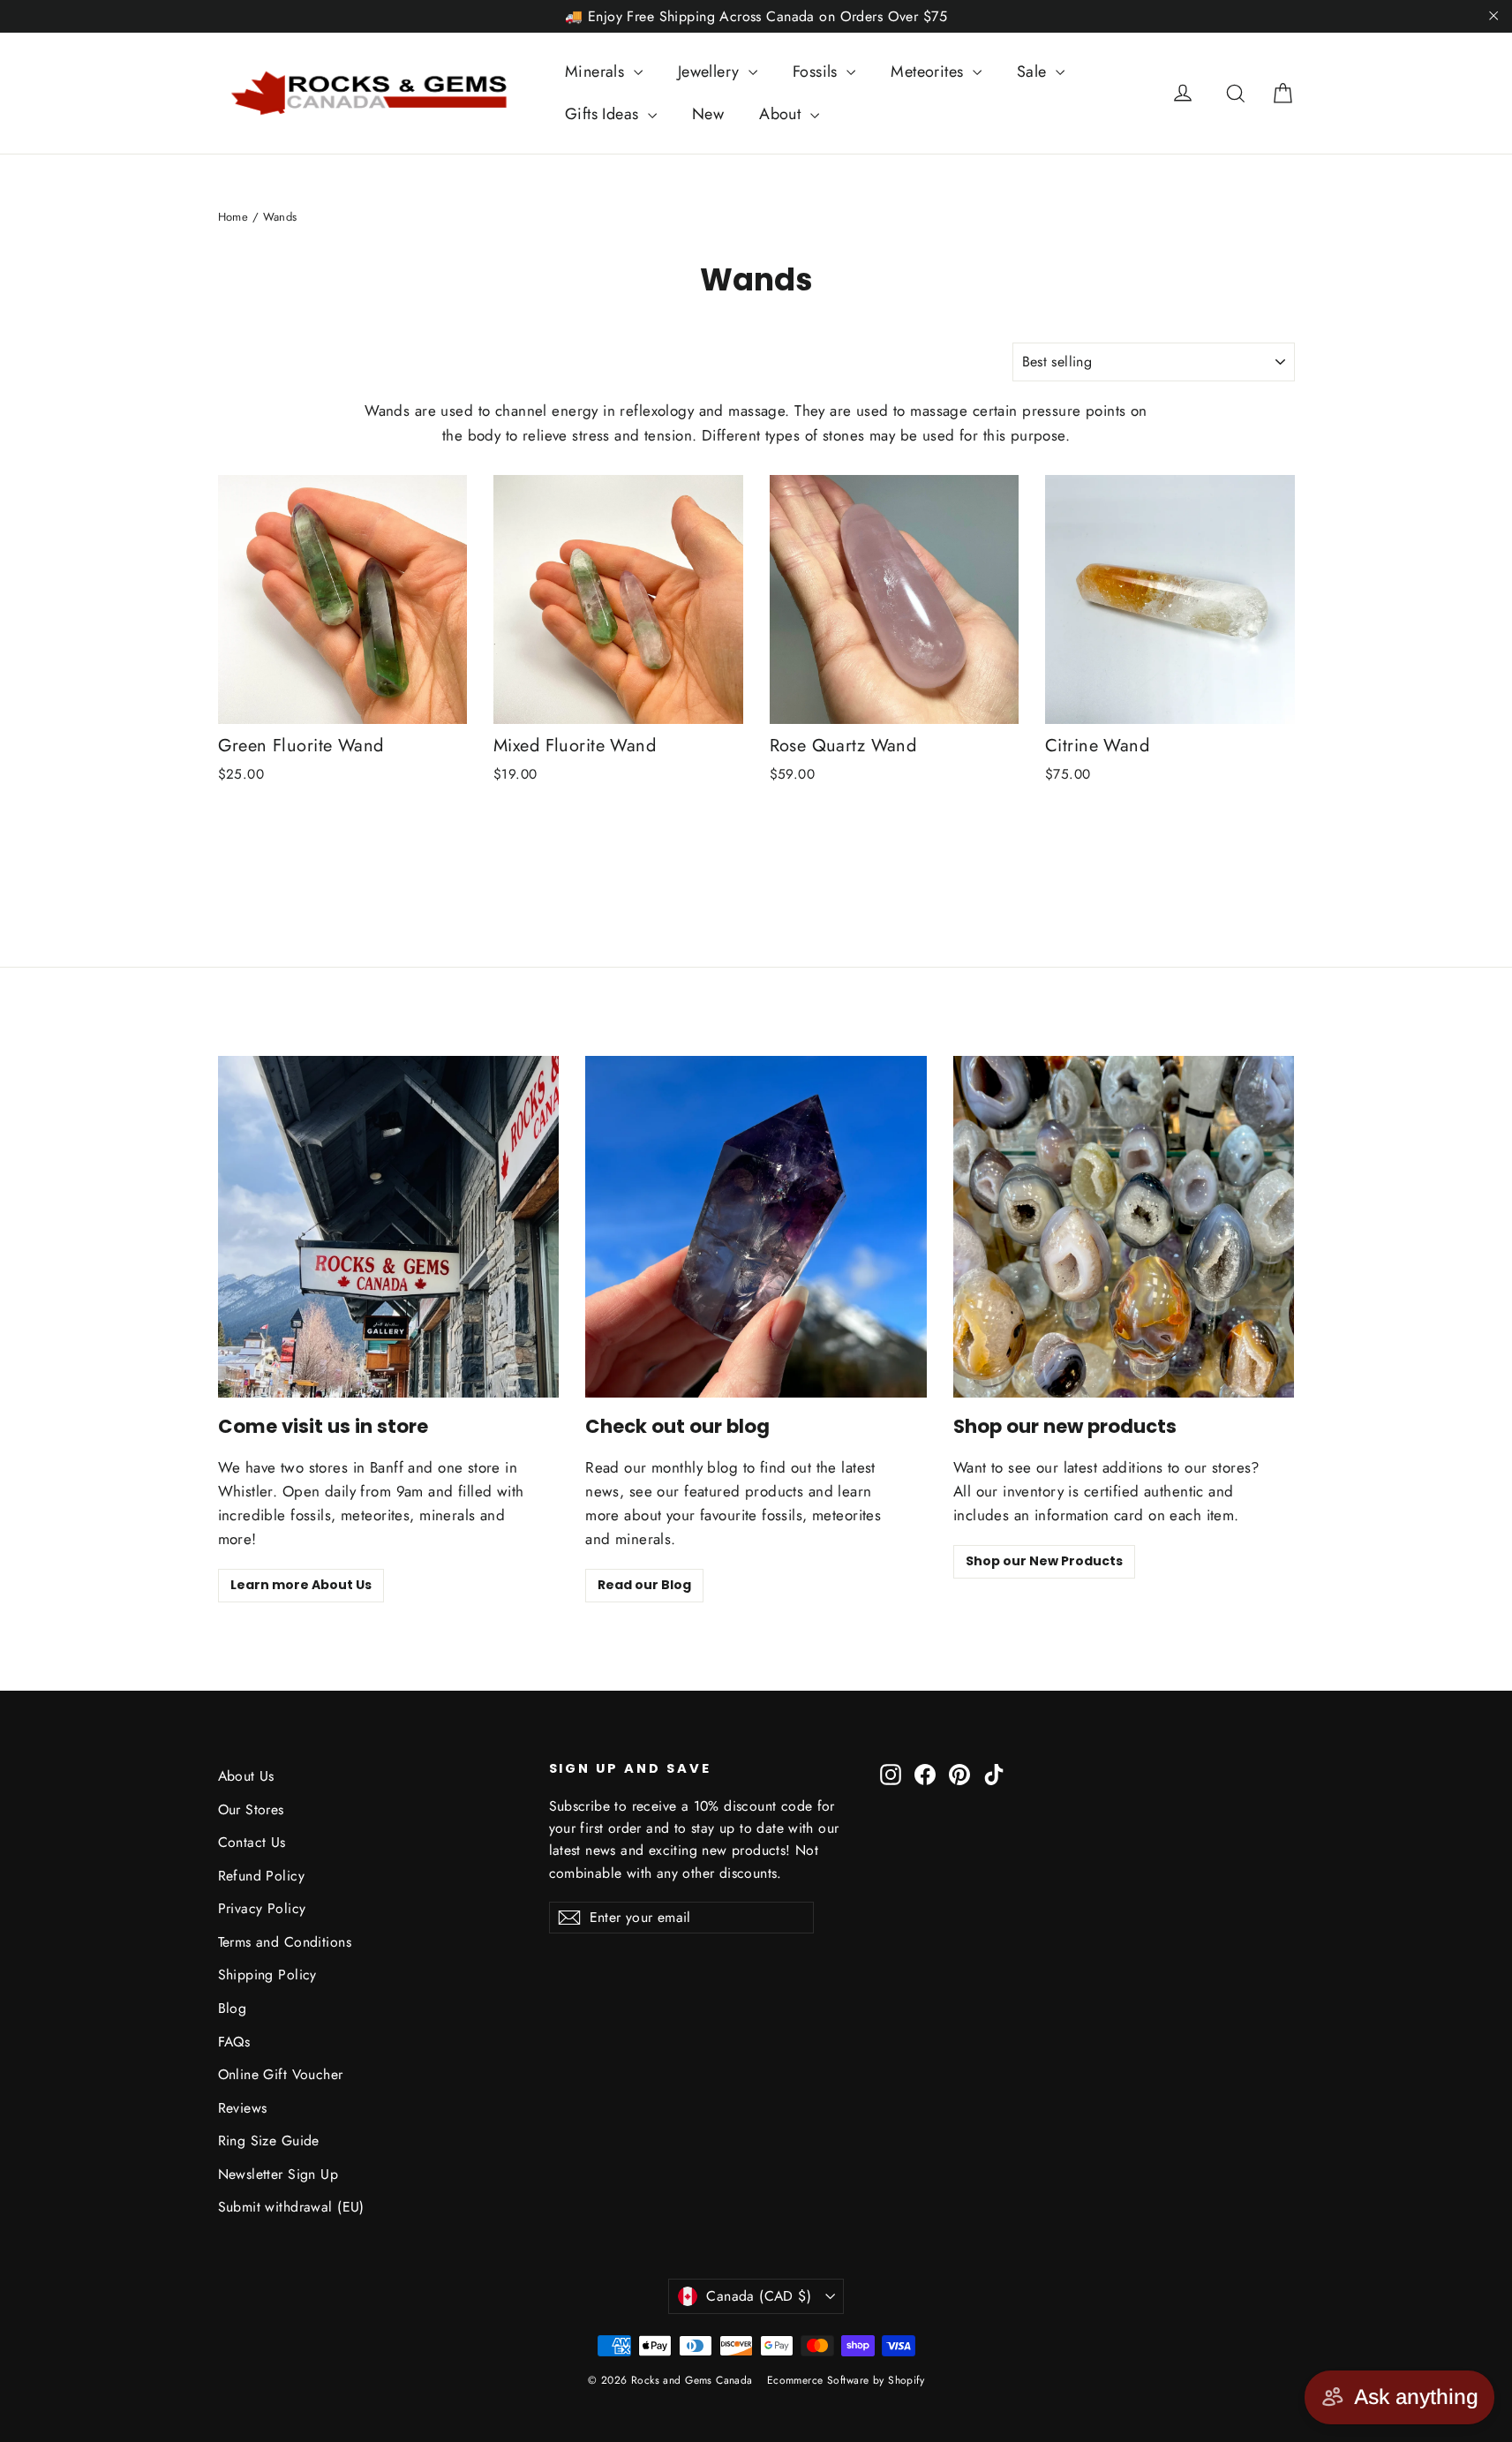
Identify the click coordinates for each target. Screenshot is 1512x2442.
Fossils (817, 72)
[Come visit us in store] (389, 1227)
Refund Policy (262, 1876)
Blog (233, 2008)
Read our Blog (644, 1585)
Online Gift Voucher (281, 2074)
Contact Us (252, 1842)
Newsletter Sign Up (278, 2174)
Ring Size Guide (269, 2141)
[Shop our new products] (1124, 1227)
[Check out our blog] (756, 1227)
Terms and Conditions (285, 1942)
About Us (246, 1776)
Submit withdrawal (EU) (291, 2207)
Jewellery (711, 72)
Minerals (597, 72)
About (782, 114)
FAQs (234, 2042)
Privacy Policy (262, 1908)
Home (233, 217)
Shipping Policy (267, 1975)
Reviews (243, 2108)
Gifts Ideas (604, 114)
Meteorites (929, 72)
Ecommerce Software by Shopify (846, 2380)
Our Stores (251, 1809)
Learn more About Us (301, 1585)
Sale (1034, 72)
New (708, 114)
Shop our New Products (1044, 1561)
